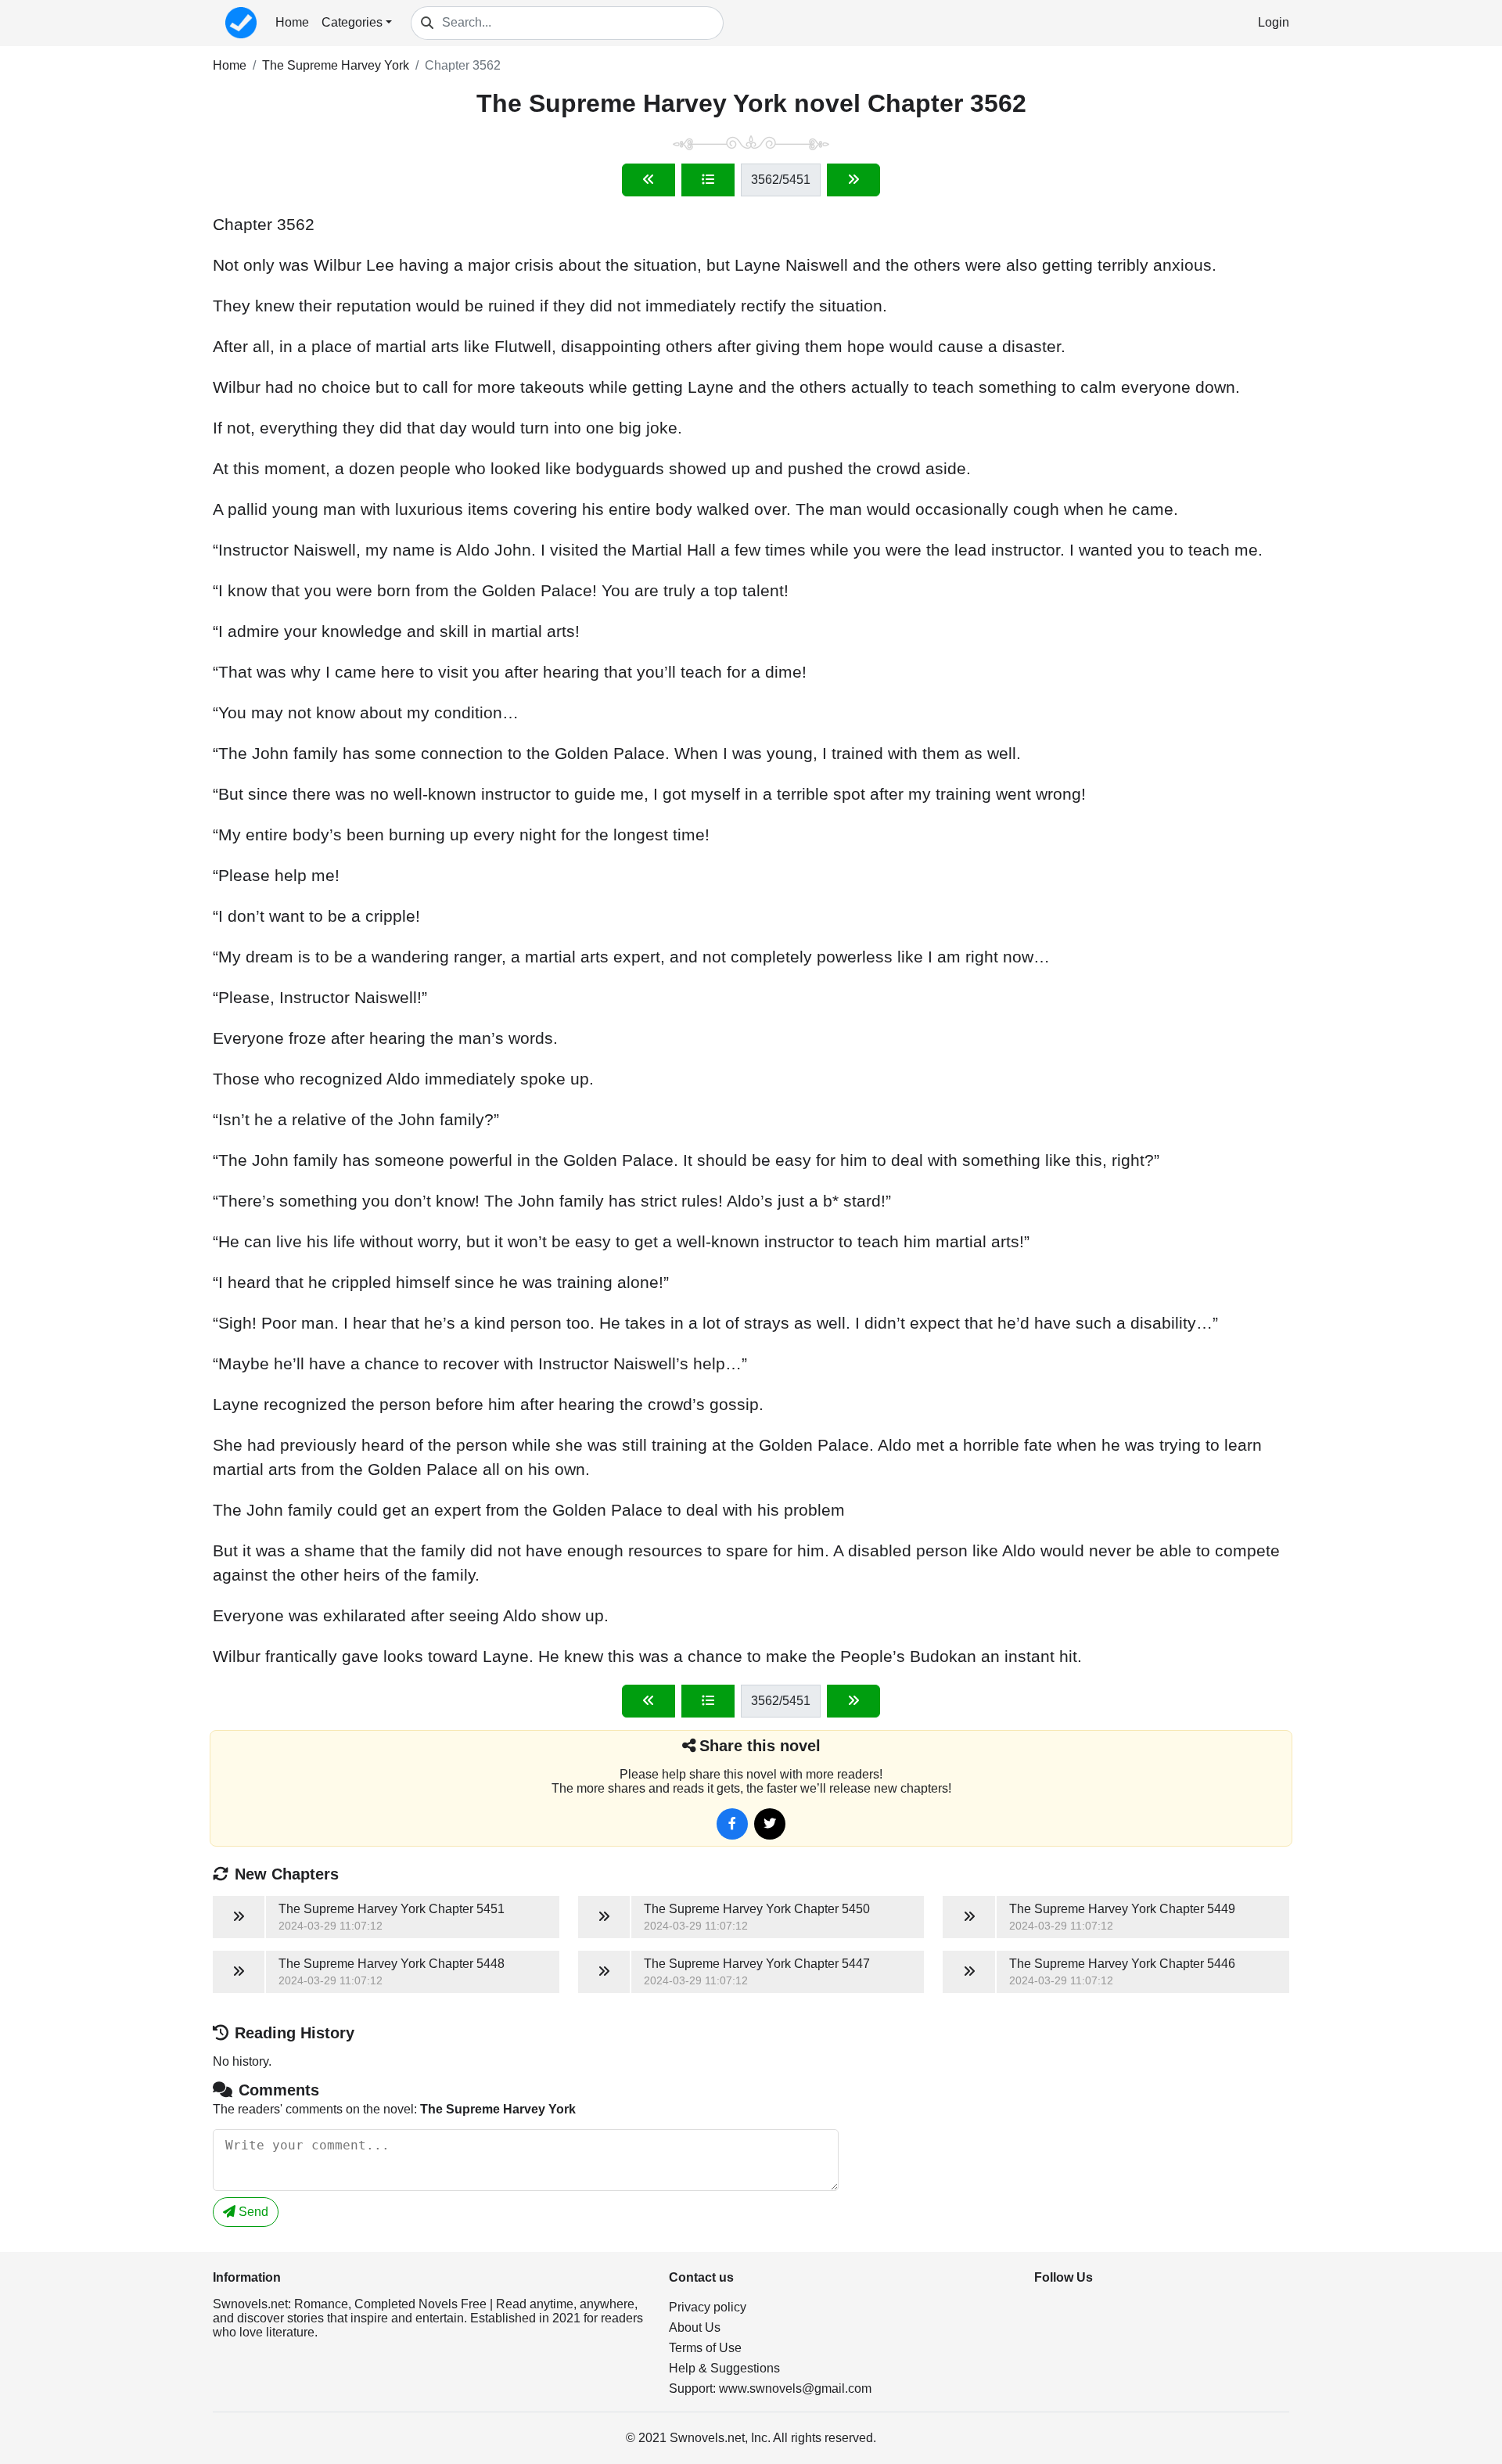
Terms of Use (705, 2348)
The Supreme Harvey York (336, 65)
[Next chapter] (853, 180)
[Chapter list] (708, 180)
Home (292, 22)
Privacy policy (708, 2307)
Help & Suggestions (724, 2368)
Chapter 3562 (463, 65)
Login (1274, 22)
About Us (695, 2327)
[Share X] (770, 1824)
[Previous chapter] (649, 180)
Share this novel (760, 1746)
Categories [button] (352, 22)
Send (252, 2212)
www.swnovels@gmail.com (795, 2388)
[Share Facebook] (732, 1824)
